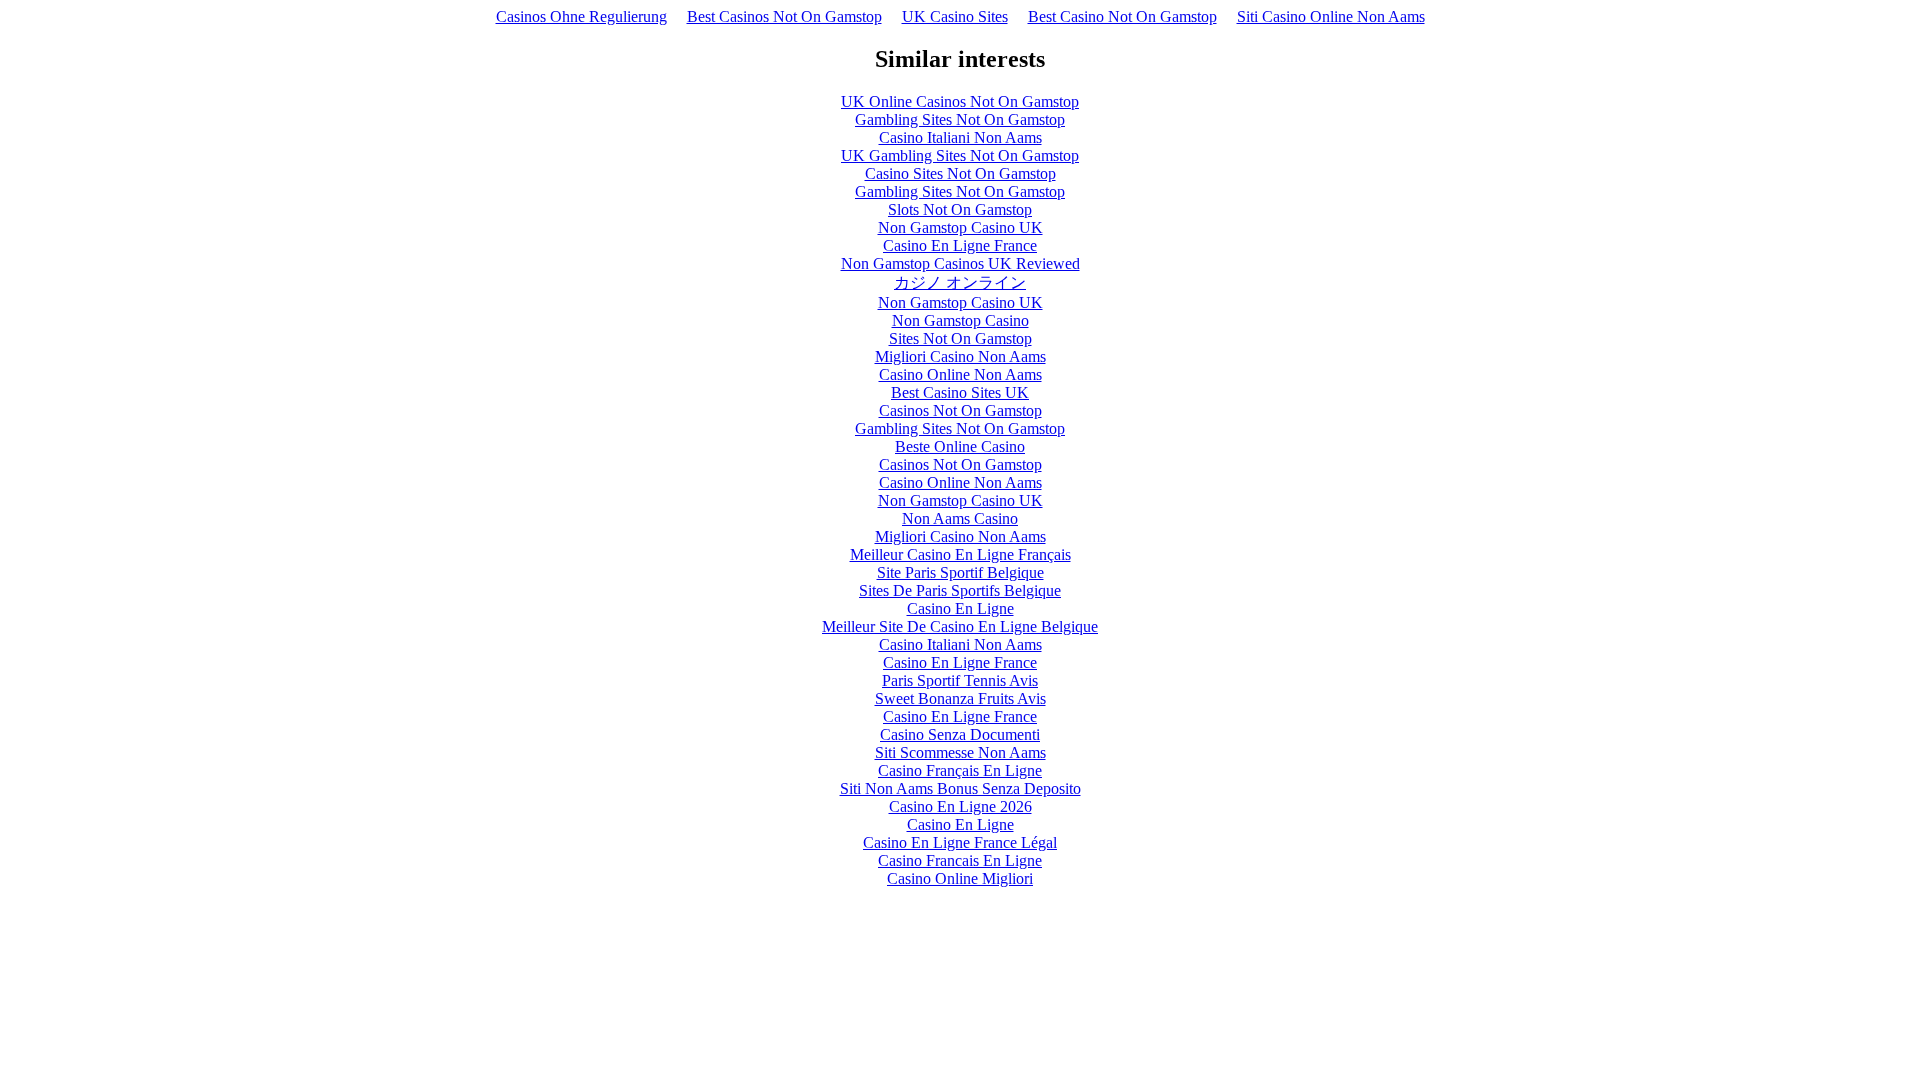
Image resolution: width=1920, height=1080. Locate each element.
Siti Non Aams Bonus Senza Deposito (960, 788)
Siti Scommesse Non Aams (960, 752)
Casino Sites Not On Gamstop (960, 173)
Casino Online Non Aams (960, 374)
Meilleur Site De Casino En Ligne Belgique (960, 626)
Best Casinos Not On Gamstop (784, 16)
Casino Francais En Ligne (960, 860)
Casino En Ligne (960, 608)
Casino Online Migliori (960, 878)
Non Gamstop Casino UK (960, 227)
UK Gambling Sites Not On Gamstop (960, 155)
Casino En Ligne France (960, 245)
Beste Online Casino (960, 446)
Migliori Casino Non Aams (960, 356)
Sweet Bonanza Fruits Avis (960, 698)
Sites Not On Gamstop (960, 338)
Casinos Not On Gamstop (960, 410)
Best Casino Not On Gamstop (1122, 16)
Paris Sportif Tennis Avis (960, 680)
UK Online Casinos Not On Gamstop (960, 101)
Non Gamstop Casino (960, 320)
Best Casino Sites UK (960, 392)
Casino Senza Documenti (960, 734)
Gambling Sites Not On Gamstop (960, 119)
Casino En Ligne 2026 (960, 806)
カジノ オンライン (960, 282)
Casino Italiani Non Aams (960, 137)
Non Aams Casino (960, 518)
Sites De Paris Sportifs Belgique (960, 590)
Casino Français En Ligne (960, 770)
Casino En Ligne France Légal (960, 842)
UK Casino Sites (955, 16)
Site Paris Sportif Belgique (960, 572)
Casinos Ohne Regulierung (581, 16)
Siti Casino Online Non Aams (1331, 16)
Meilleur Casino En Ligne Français (960, 554)
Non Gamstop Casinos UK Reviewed (960, 263)
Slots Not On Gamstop (960, 209)
